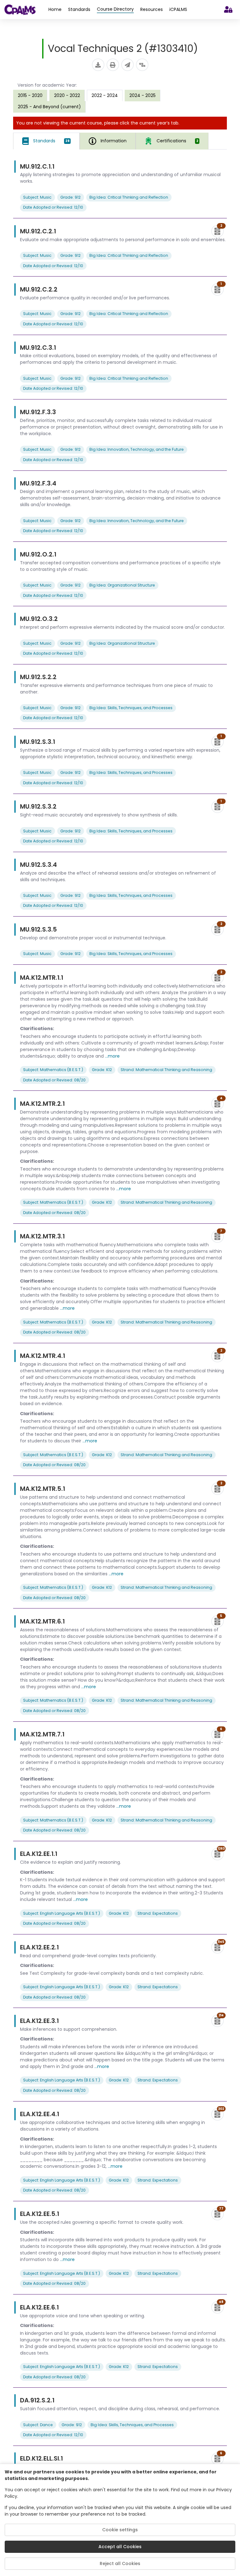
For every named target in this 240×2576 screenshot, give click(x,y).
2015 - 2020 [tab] (30, 95)
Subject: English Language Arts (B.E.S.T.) (62, 1913)
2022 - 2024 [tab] (105, 95)
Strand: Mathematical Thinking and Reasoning (166, 1070)
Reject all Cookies (120, 2563)
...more (112, 1056)
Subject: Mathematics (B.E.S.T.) (53, 1070)
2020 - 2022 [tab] (67, 95)
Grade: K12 (102, 1070)
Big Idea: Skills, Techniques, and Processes (131, 708)
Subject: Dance (38, 2425)
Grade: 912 (70, 197)
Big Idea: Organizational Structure (122, 585)
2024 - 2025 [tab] (142, 95)
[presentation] (30, 95)
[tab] (46, 141)
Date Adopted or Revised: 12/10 (53, 207)
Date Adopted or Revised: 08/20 (54, 1080)
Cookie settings (120, 2530)
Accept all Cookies (120, 2547)
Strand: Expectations (158, 1913)
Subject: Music (37, 197)
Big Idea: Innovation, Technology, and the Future (137, 449)
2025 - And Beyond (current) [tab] (49, 107)
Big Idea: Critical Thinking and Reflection (129, 197)
